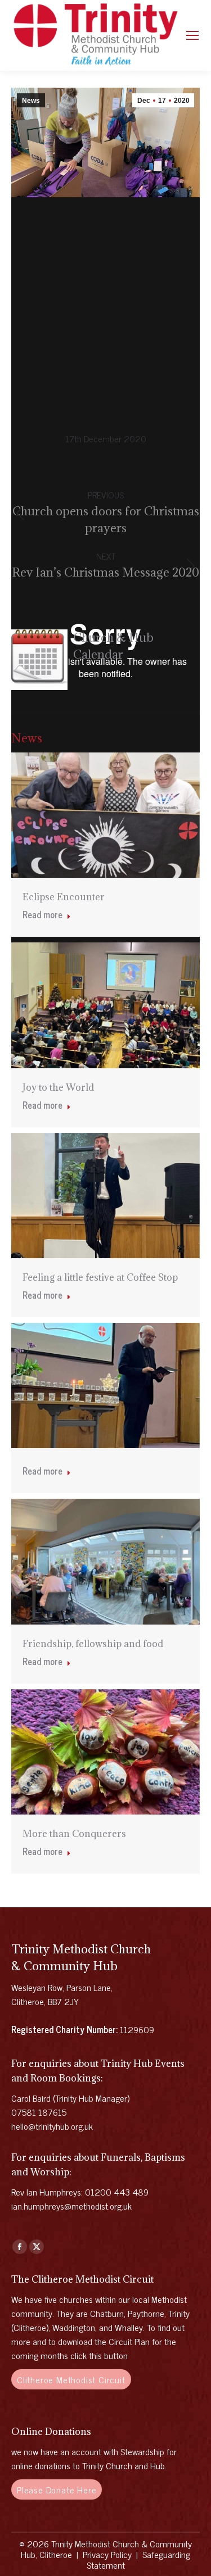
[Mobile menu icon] (192, 35)
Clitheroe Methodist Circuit (71, 2379)
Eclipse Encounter (64, 897)
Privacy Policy (107, 2554)
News (31, 101)
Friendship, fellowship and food (93, 1644)
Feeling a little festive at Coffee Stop (100, 1277)
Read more (42, 915)
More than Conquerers (74, 1834)
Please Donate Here (57, 2489)
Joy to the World (58, 1087)
